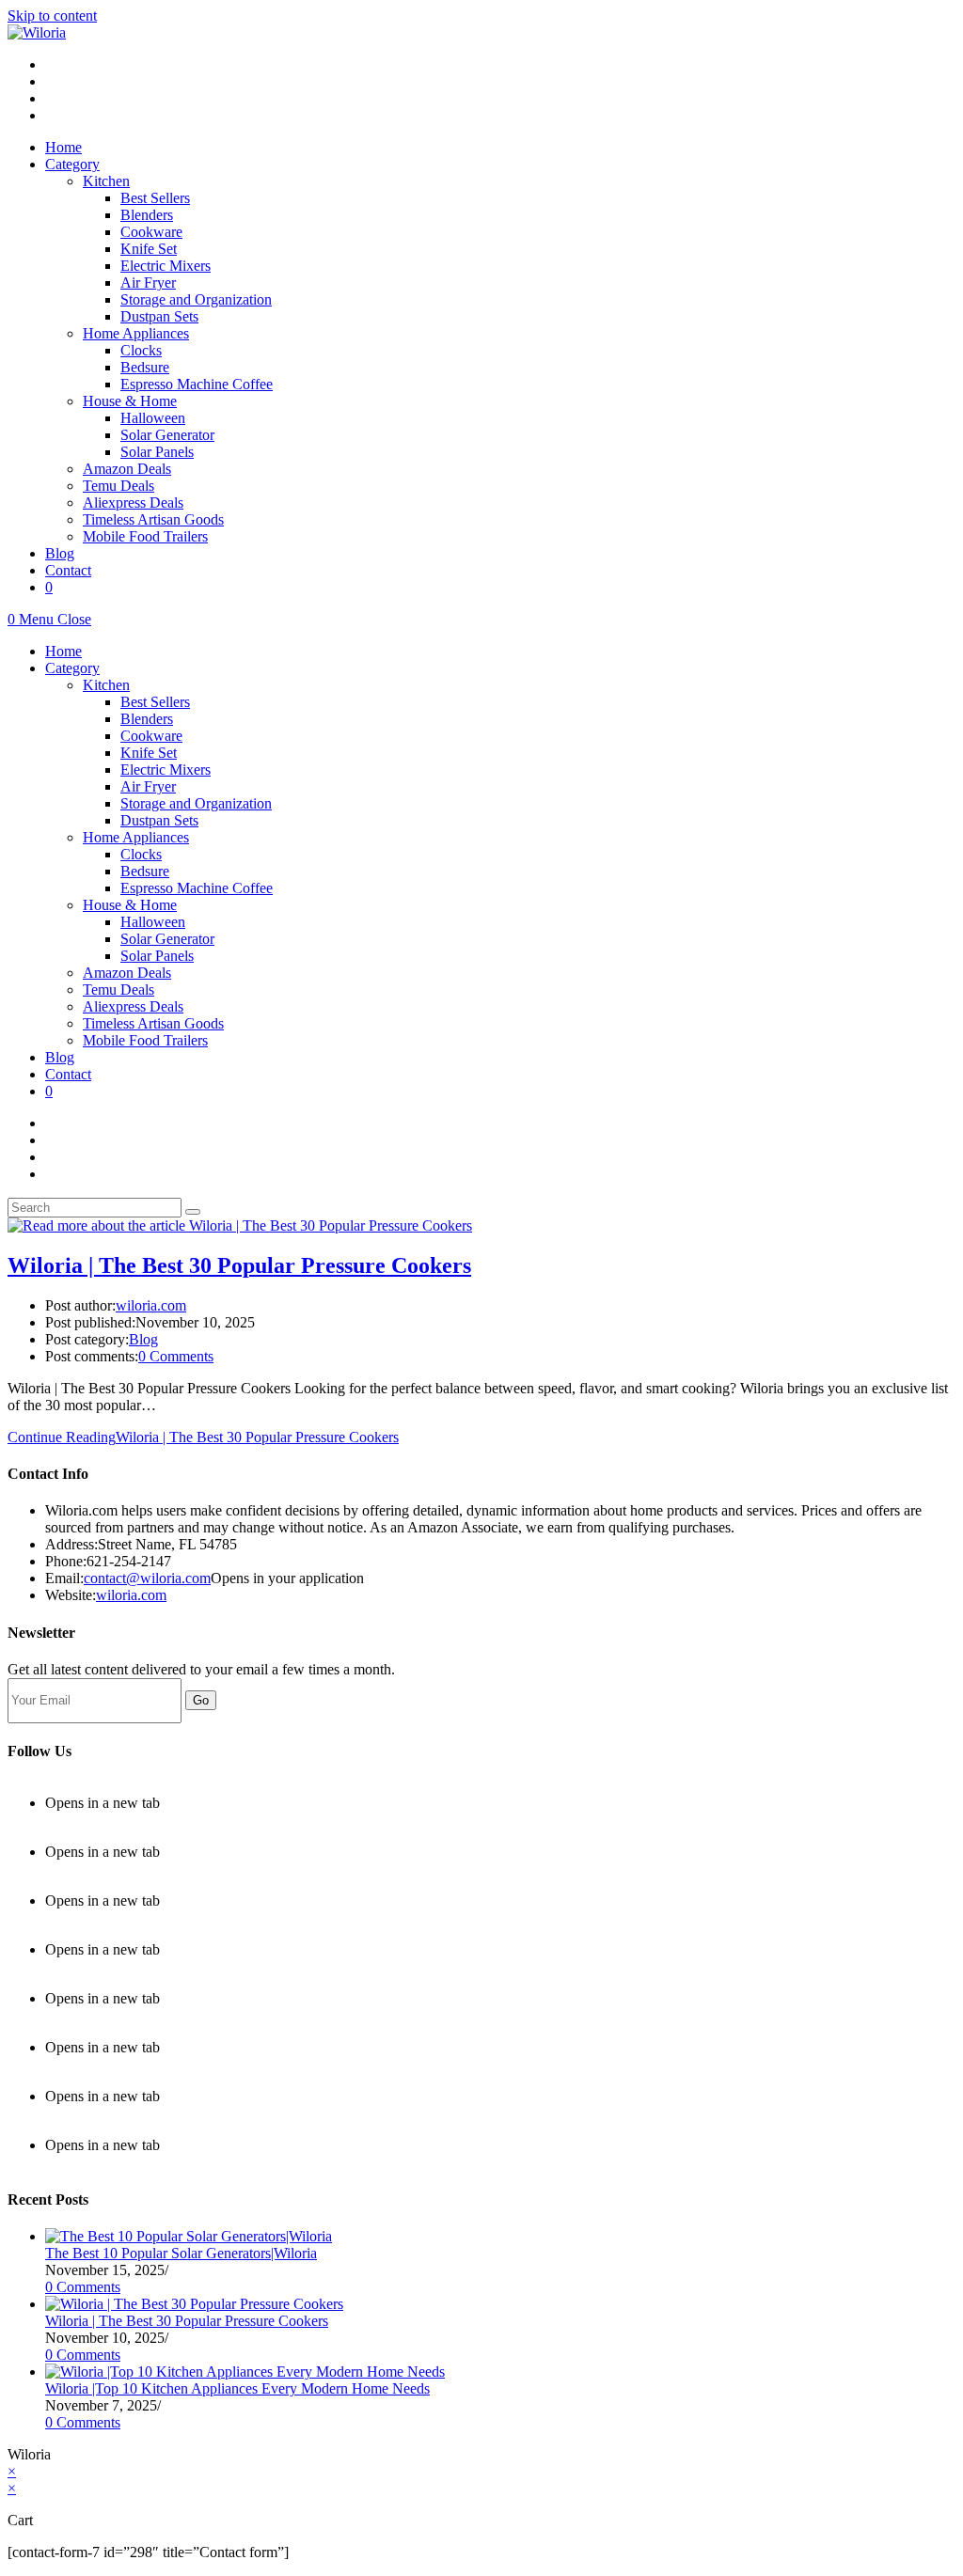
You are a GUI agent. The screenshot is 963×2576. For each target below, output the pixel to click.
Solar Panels (157, 956)
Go (201, 1700)
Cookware (151, 736)
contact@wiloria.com (147, 1578)
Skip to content (52, 16)
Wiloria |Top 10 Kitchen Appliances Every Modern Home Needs (237, 2388)
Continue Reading (203, 1437)
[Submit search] (193, 1212)
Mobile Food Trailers (145, 1040)
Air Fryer (148, 786)
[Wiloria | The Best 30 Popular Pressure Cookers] (194, 2304)
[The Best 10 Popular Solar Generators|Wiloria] (189, 2236)
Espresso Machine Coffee (197, 888)
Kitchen (106, 685)
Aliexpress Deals (133, 1006)
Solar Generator (167, 939)
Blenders (147, 719)
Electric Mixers (166, 770)
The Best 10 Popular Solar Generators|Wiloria (181, 2253)
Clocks (141, 854)
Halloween (153, 922)
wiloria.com (151, 1305)
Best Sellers (155, 702)
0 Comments (176, 1356)
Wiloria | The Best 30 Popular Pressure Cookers (239, 1265)
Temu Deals (118, 990)
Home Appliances (136, 837)
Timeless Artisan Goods (153, 1023)
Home (63, 651)
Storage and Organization (196, 803)
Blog (60, 1057)
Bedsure (145, 871)
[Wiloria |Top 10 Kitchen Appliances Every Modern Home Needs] (245, 2372)
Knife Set (149, 753)
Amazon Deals (127, 973)
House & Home (130, 905)
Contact (68, 1074)
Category (72, 668)
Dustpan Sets (159, 820)
